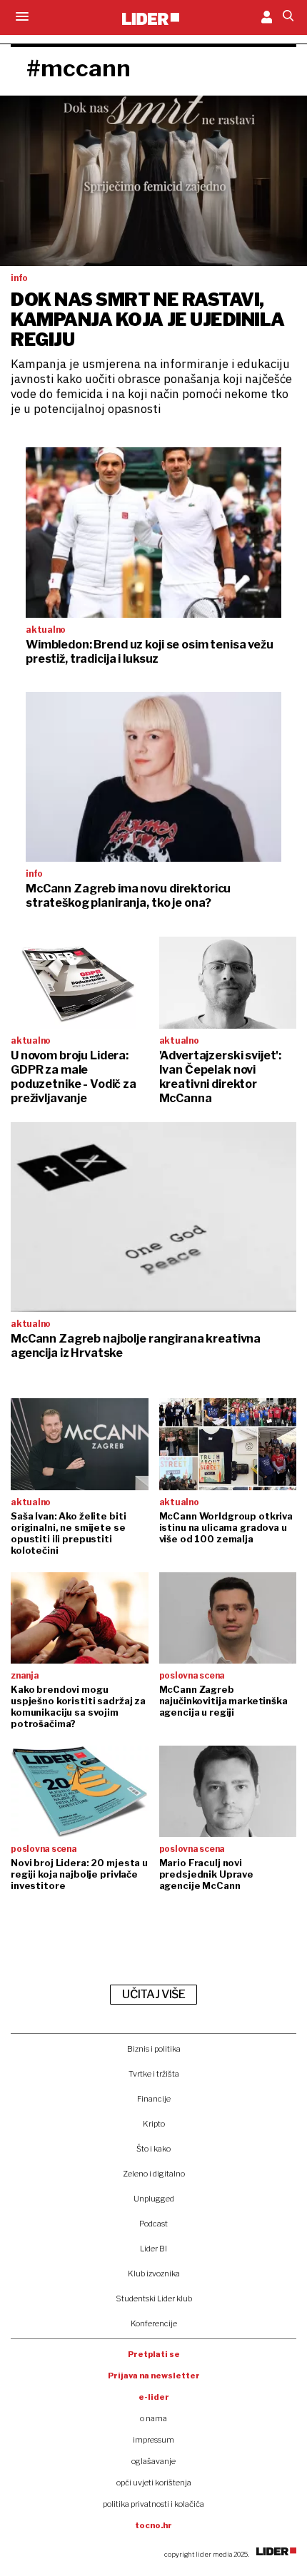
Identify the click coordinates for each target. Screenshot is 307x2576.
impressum (153, 2440)
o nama (153, 2418)
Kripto (154, 2124)
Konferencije (154, 2323)
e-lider (154, 2397)
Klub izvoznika (154, 2274)
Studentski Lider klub (154, 2298)
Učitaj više (153, 1994)
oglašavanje (153, 2461)
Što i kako (153, 2149)
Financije (154, 2099)
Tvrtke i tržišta (154, 2074)
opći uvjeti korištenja (154, 2483)
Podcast (153, 2224)
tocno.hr (153, 2525)
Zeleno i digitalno (154, 2174)
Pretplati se (154, 2354)
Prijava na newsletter (154, 2376)
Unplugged (154, 2199)
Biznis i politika (154, 2049)
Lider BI (153, 2249)
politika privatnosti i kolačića (153, 2504)
